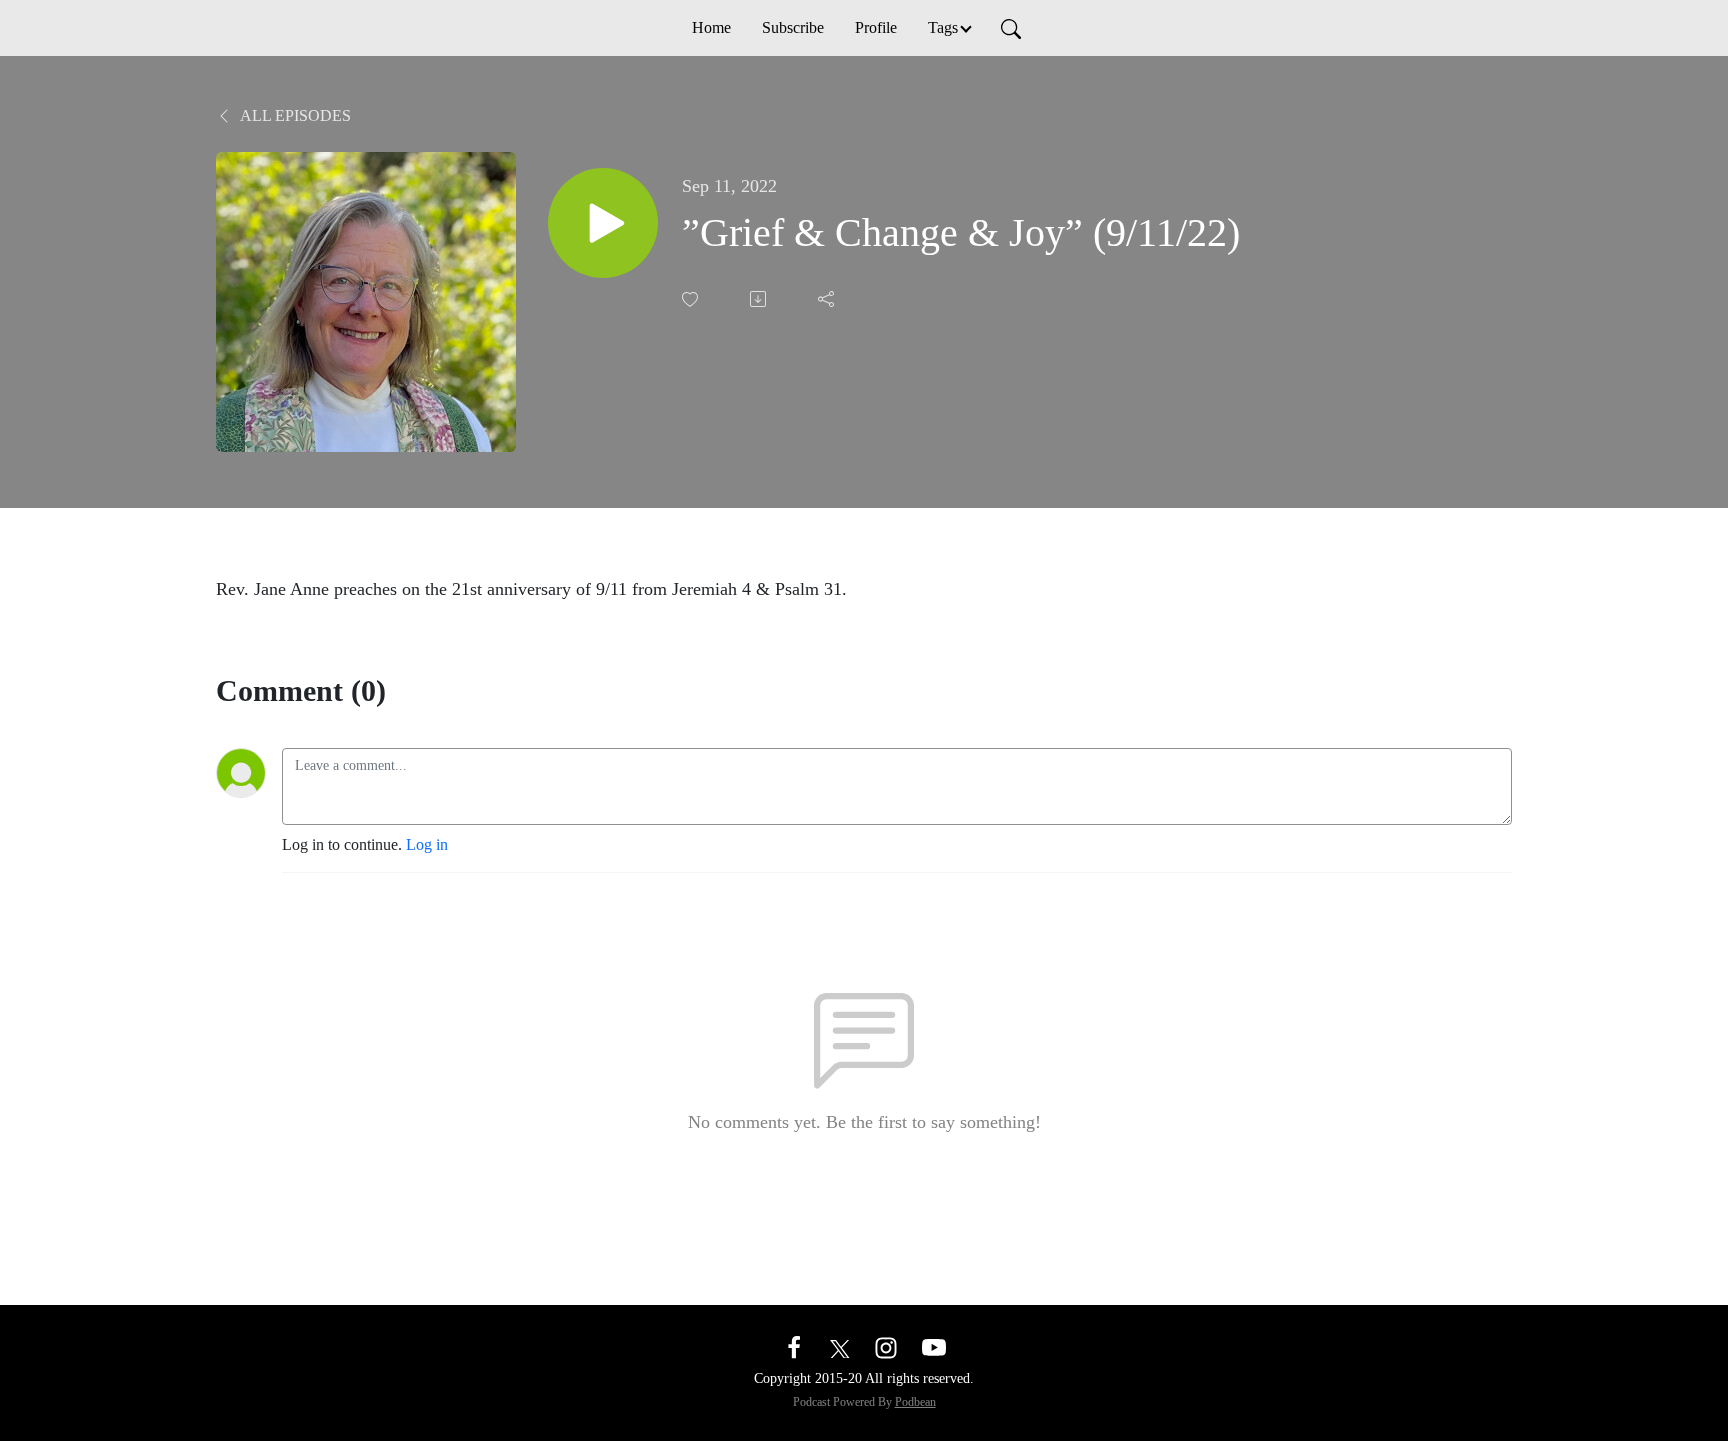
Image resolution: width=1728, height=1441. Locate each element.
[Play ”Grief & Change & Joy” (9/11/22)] (603, 223)
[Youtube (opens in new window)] (934, 1346)
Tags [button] (943, 27)
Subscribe (793, 27)
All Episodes (294, 115)
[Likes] (692, 299)
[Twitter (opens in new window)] (840, 1346)
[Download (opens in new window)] (760, 299)
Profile (876, 27)
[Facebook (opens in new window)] (794, 1346)
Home (711, 27)
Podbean (915, 1402)
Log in (427, 844)
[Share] (828, 299)
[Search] (1011, 28)
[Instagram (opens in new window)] (886, 1346)
